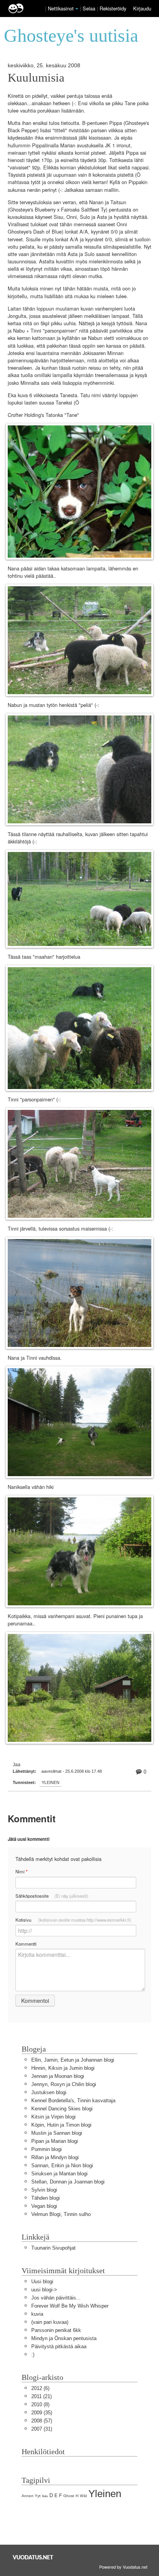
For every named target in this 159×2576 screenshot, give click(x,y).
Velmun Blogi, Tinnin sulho (61, 2214)
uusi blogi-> (44, 2290)
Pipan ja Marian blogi (55, 2141)
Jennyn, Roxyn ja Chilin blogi (64, 2084)
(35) (42, 2413)
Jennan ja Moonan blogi (58, 2076)
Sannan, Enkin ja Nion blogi (62, 2165)
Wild (83, 2496)
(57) (42, 2421)
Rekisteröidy (113, 8)
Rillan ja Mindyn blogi (55, 2157)
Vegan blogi (44, 2206)
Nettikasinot (61, 8)
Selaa (90, 8)
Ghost (69, 2496)
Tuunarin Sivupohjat (53, 2248)
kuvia (37, 2314)
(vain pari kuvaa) (50, 2322)
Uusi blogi (42, 2282)
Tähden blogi (46, 2198)
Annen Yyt (31, 2496)
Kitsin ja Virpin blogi (53, 2117)
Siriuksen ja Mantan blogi (59, 2174)
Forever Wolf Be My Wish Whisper (70, 2306)
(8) (40, 2404)
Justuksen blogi (49, 2092)
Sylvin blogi (44, 2190)
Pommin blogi (47, 2149)
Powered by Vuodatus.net (123, 2567)
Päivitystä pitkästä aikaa (59, 2346)
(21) (41, 2396)
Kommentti (26, 1944)
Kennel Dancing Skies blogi (62, 2109)
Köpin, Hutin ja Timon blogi (61, 2125)
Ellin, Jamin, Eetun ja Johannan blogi (73, 2060)
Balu (45, 2496)
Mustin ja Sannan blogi (57, 2133)
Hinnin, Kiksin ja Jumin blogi (63, 2068)
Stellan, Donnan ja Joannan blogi (68, 2182)
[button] (77, 9)
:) (33, 2355)
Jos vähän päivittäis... (56, 2298)
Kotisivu (73, 1920)
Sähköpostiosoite (52, 1896)
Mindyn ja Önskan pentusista (64, 2338)
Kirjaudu (142, 8)
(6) (40, 2388)
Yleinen (51, 1782)
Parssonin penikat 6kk (56, 2330)
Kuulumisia (36, 78)
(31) (42, 2429)
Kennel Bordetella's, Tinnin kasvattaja (73, 2101)
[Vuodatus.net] (33, 2557)
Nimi (21, 1872)
